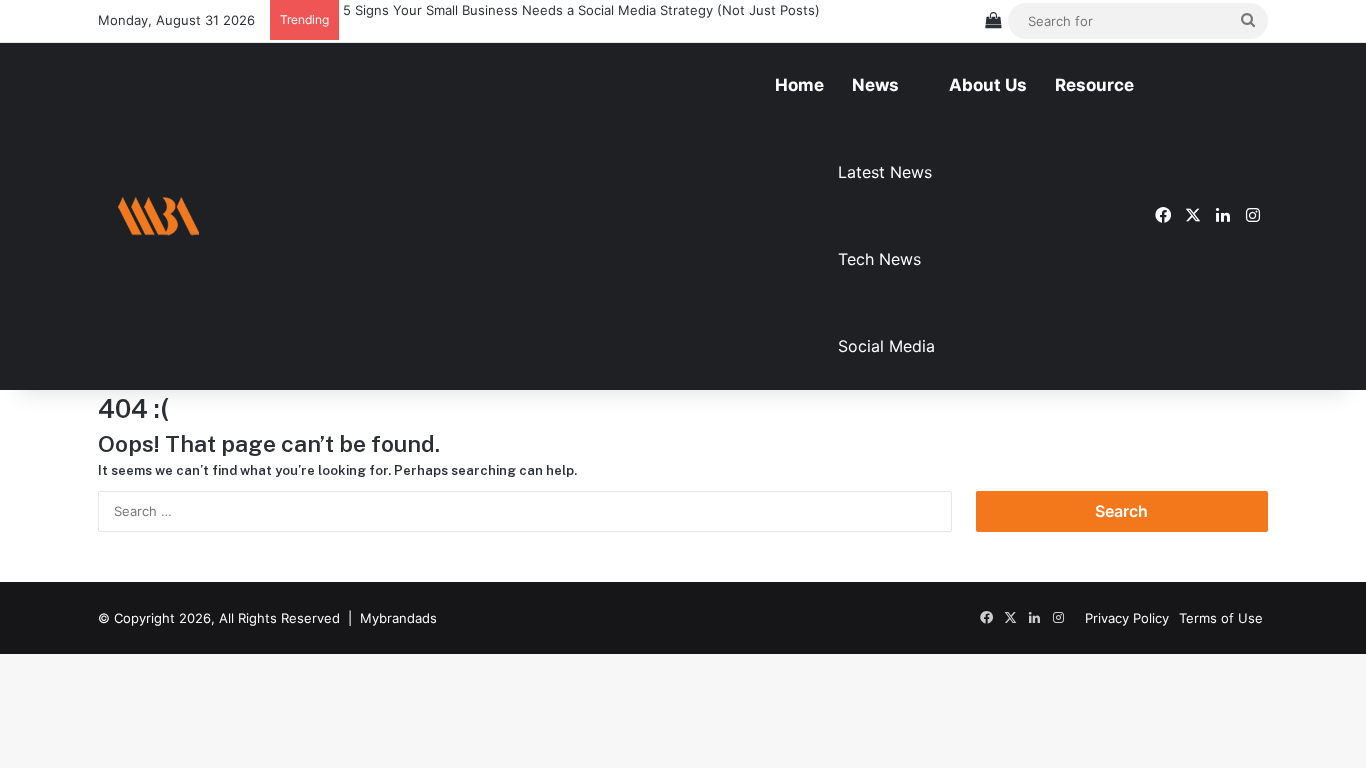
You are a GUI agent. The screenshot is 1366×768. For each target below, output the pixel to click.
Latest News (885, 172)
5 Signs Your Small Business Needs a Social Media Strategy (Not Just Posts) (579, 10)
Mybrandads (398, 618)
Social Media (886, 346)
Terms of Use (1221, 618)
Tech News (879, 259)
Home (799, 85)
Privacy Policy (1127, 618)
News (875, 85)
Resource (1094, 85)
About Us (988, 85)
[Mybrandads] (158, 216)
